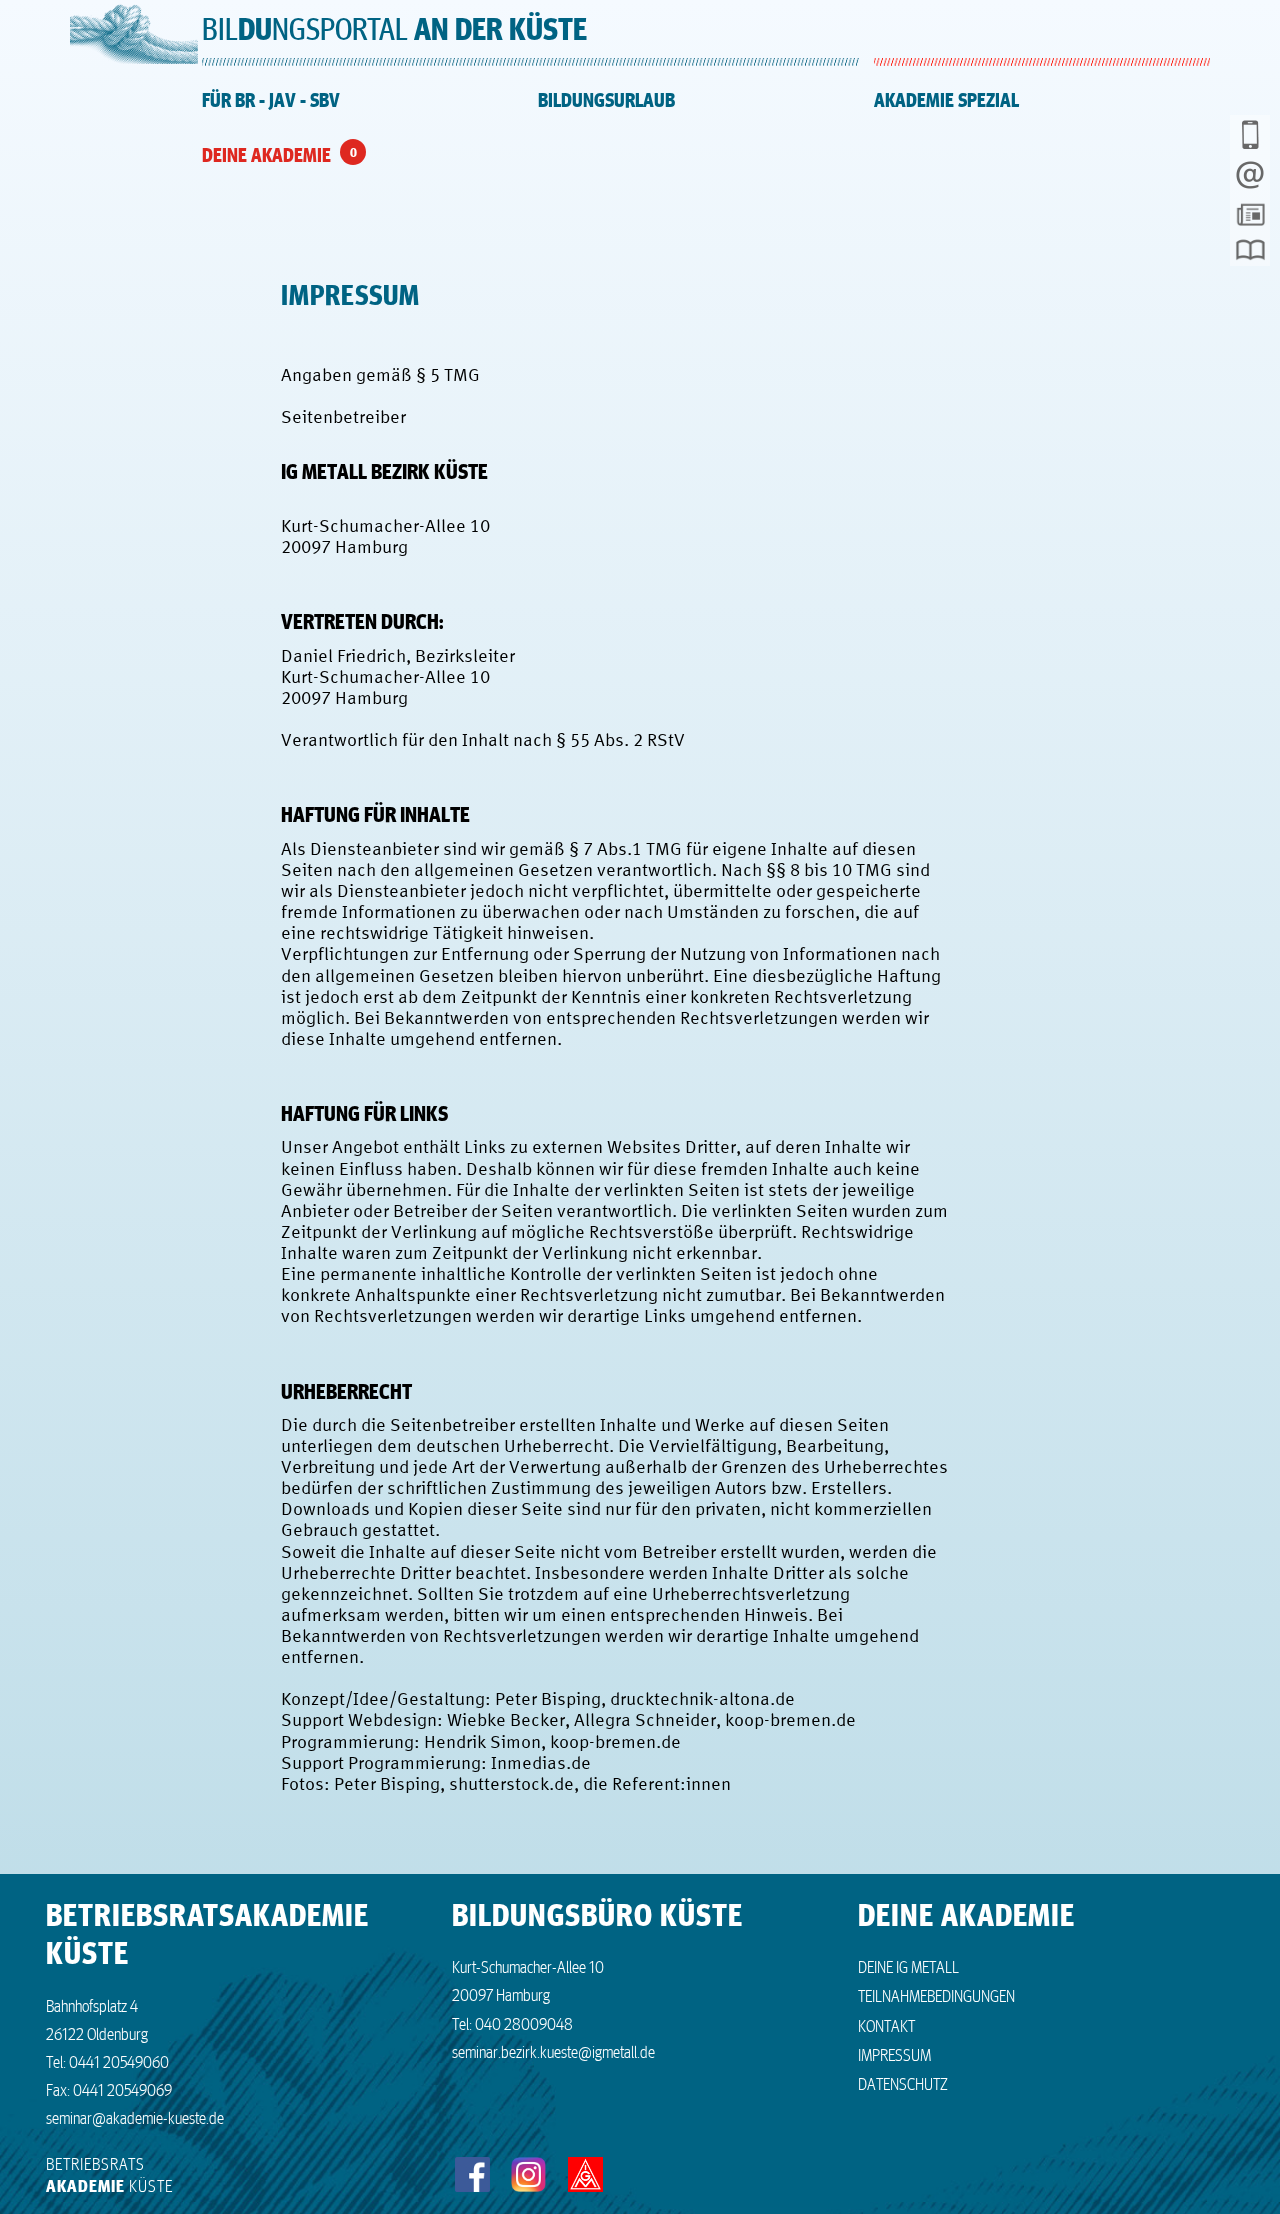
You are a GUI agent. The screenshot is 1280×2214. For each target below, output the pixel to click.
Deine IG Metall (908, 1966)
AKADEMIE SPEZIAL (946, 99)
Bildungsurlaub (606, 99)
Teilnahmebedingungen (936, 1995)
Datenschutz (903, 2083)
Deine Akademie (266, 154)
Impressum (894, 2054)
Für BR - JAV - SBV (271, 99)
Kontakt (886, 2025)
